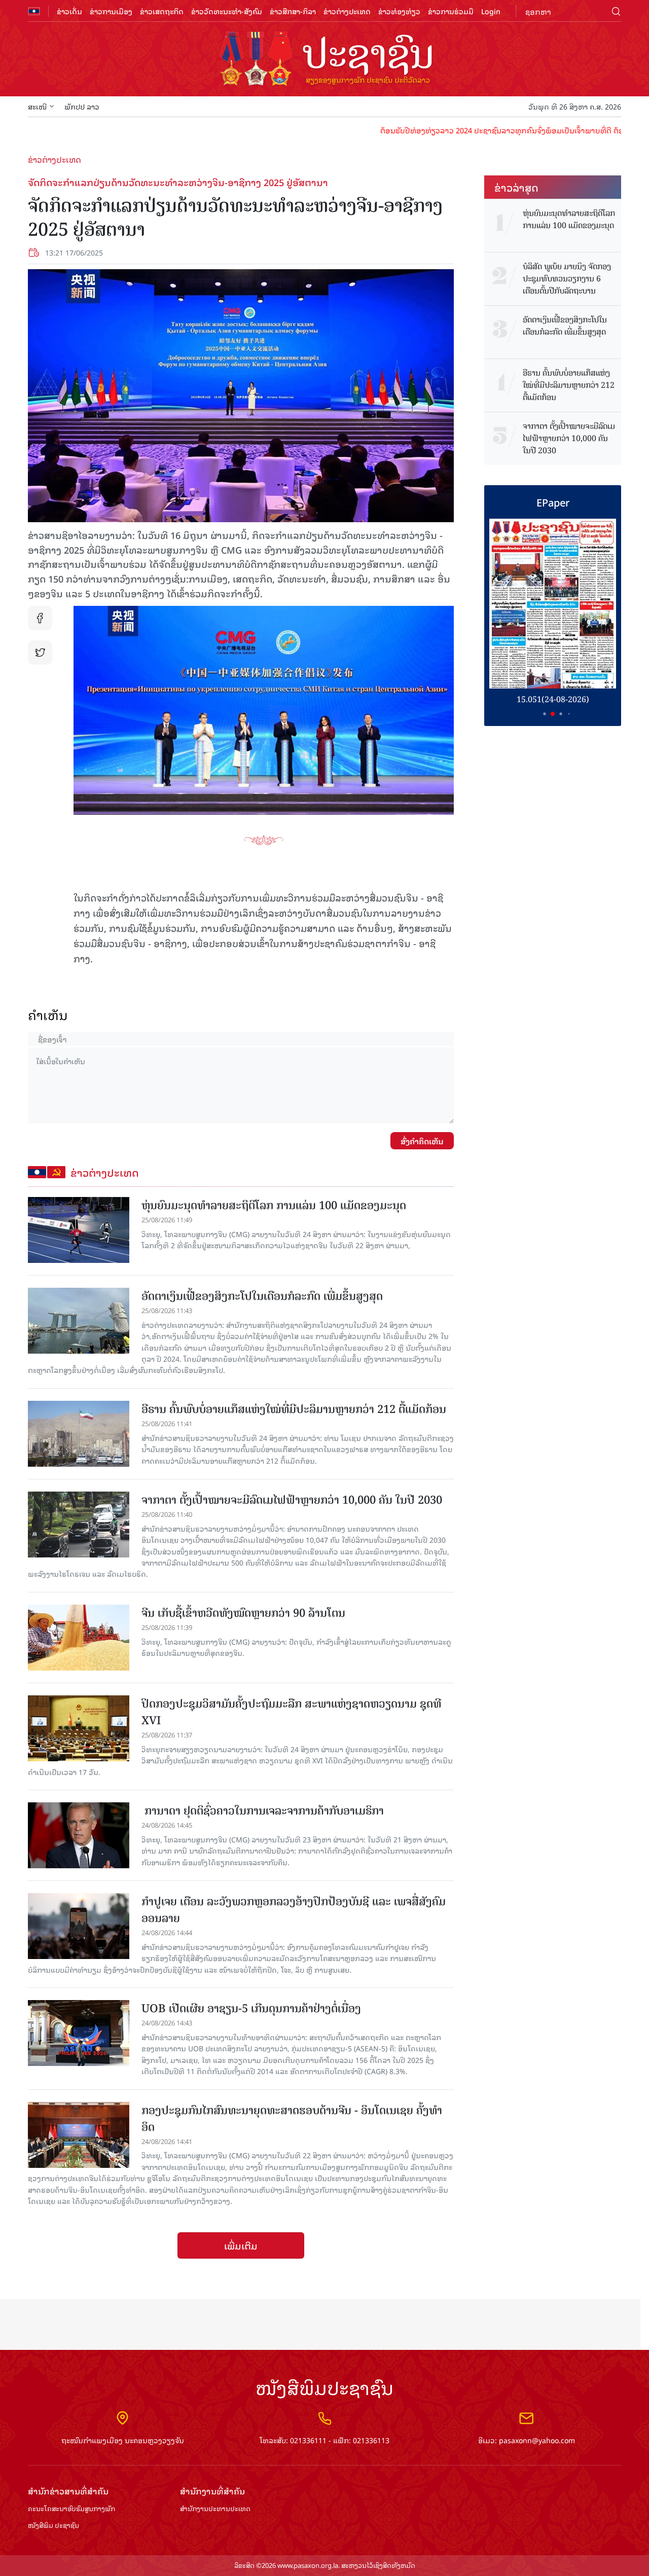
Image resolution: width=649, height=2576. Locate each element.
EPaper (553, 502)
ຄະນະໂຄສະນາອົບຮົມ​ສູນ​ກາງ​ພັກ (71, 2509)
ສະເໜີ (37, 106)
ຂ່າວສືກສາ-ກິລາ (293, 11)
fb (40, 618)
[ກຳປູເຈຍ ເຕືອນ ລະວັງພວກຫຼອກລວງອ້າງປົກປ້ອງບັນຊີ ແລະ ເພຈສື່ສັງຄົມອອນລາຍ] (79, 1926)
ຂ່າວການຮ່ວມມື (451, 11)
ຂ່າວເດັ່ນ (69, 11)
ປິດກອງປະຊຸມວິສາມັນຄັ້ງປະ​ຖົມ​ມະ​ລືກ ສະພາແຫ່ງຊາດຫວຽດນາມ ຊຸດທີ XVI (291, 1712)
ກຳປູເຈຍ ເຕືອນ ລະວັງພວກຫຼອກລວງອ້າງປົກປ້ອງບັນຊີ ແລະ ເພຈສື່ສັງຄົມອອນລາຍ (294, 1910)
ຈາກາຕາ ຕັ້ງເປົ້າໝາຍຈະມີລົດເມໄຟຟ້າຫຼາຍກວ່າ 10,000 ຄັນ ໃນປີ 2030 (292, 1500)
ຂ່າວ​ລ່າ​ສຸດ (516, 187)
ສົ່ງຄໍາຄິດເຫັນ (422, 1141)
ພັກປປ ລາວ (82, 106)
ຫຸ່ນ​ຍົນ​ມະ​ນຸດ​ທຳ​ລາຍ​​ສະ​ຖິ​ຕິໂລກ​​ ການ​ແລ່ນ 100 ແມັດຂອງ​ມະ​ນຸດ (274, 1205)
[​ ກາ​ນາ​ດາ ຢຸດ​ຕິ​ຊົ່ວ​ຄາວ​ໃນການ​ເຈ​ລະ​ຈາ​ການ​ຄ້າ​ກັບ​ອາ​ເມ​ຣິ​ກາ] (79, 1835)
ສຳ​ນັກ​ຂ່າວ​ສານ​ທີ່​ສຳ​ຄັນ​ (68, 2491)
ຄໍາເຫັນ (48, 1015)
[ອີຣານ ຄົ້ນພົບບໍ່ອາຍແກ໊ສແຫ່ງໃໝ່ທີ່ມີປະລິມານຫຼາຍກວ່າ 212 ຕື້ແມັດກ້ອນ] (79, 1434)
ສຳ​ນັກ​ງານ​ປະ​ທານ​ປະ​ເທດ (215, 2509)
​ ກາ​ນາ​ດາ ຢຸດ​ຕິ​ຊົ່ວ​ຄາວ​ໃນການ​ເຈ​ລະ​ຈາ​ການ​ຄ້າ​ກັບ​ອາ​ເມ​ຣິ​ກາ (263, 1811)
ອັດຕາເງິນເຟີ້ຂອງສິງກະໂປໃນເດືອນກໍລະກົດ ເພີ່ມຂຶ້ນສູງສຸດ (262, 1296)
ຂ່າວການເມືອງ (111, 11)
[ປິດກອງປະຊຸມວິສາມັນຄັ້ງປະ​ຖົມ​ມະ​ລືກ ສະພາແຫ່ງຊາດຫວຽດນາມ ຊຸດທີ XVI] (79, 1728)
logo (324, 60)
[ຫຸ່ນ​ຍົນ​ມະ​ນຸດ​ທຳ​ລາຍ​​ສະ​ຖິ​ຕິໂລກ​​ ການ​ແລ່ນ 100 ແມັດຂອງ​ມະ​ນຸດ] (79, 1230)
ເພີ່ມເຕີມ (241, 2245)
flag (34, 11)
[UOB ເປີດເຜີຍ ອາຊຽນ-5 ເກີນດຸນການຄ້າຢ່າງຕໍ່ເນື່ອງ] (79, 2033)
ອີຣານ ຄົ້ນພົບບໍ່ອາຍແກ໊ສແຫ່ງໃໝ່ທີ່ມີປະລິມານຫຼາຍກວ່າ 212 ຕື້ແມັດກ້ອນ (294, 1409)
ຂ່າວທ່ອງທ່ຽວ (399, 11)
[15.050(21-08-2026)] (553, 604)
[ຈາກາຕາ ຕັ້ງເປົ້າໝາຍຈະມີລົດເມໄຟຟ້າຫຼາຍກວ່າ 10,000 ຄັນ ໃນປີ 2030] (79, 1525)
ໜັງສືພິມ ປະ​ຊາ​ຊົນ (53, 2526)
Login (491, 11)
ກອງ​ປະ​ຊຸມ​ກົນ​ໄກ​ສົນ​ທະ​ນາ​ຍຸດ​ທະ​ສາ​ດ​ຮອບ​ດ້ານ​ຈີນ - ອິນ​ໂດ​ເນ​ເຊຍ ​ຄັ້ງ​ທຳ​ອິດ (292, 2119)
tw (40, 652)
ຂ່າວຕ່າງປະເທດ (347, 11)
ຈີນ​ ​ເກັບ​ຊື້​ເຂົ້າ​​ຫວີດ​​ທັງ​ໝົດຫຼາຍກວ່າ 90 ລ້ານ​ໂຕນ (243, 1613)
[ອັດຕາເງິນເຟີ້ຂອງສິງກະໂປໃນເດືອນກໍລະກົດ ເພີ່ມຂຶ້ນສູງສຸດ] (79, 1321)
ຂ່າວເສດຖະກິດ (162, 11)
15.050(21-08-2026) (553, 699)
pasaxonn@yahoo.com (537, 2440)
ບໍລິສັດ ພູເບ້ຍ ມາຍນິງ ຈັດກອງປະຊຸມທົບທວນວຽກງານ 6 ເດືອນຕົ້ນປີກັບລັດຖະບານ (567, 279)
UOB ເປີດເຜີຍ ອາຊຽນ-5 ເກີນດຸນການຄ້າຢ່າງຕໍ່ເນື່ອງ (251, 2008)
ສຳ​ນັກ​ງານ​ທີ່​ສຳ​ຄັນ (212, 2491)
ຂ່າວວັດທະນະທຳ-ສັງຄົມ (227, 11)
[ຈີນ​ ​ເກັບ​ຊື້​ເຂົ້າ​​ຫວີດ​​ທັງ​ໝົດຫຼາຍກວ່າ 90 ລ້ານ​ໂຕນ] (79, 1638)
